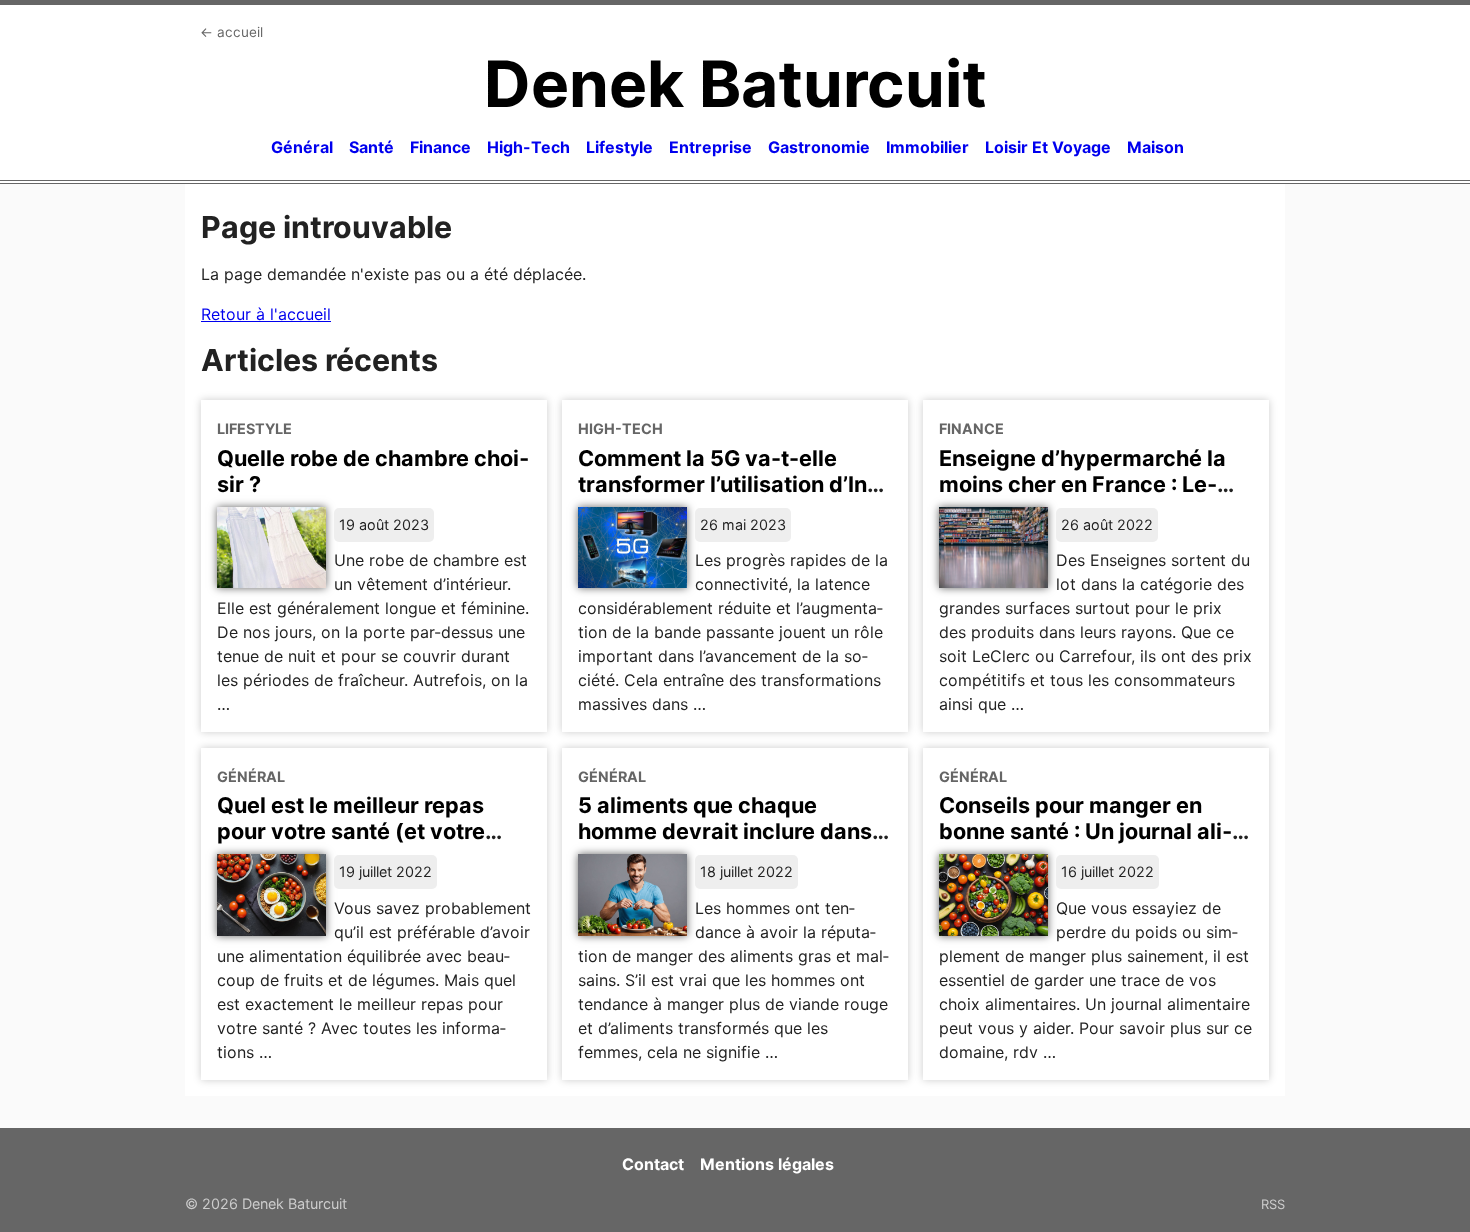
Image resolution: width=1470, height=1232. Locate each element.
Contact (653, 1164)
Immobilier (927, 147)
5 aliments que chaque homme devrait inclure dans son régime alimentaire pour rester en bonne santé (725, 844)
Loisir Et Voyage (1048, 147)
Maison (1155, 147)
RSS (1273, 1204)
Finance (440, 147)
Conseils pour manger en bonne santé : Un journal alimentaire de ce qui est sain (1085, 831)
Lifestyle (619, 147)
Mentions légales (767, 1164)
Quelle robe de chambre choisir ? (373, 471)
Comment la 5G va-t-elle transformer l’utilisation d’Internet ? (727, 484)
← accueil (231, 32)
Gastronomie (819, 147)
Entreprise (710, 147)
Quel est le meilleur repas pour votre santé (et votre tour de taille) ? (351, 831)
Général (302, 147)
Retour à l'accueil (266, 314)
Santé (371, 147)
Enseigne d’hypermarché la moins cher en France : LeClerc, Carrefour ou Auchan (1082, 484)
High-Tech (528, 147)
